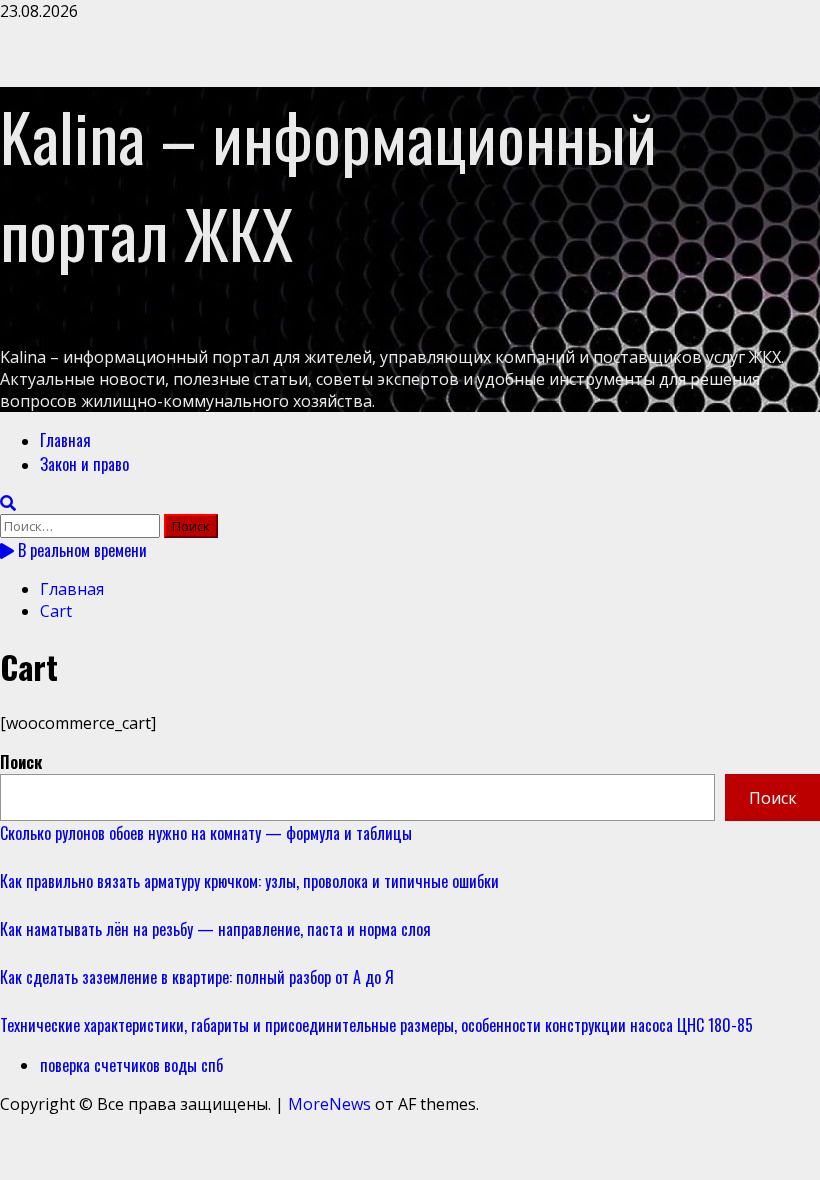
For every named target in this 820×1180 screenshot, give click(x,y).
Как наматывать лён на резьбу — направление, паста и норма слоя (215, 929)
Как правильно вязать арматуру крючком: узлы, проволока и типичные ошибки (249, 881)
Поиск (21, 762)
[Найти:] (82, 525)
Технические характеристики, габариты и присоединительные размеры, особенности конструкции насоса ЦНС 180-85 (376, 1025)
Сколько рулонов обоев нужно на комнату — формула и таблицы (206, 833)
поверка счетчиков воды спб (131, 1065)
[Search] (8, 503)
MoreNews (329, 1104)
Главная (65, 440)
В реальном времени (80, 550)
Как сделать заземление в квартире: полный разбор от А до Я (197, 977)
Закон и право (84, 464)
